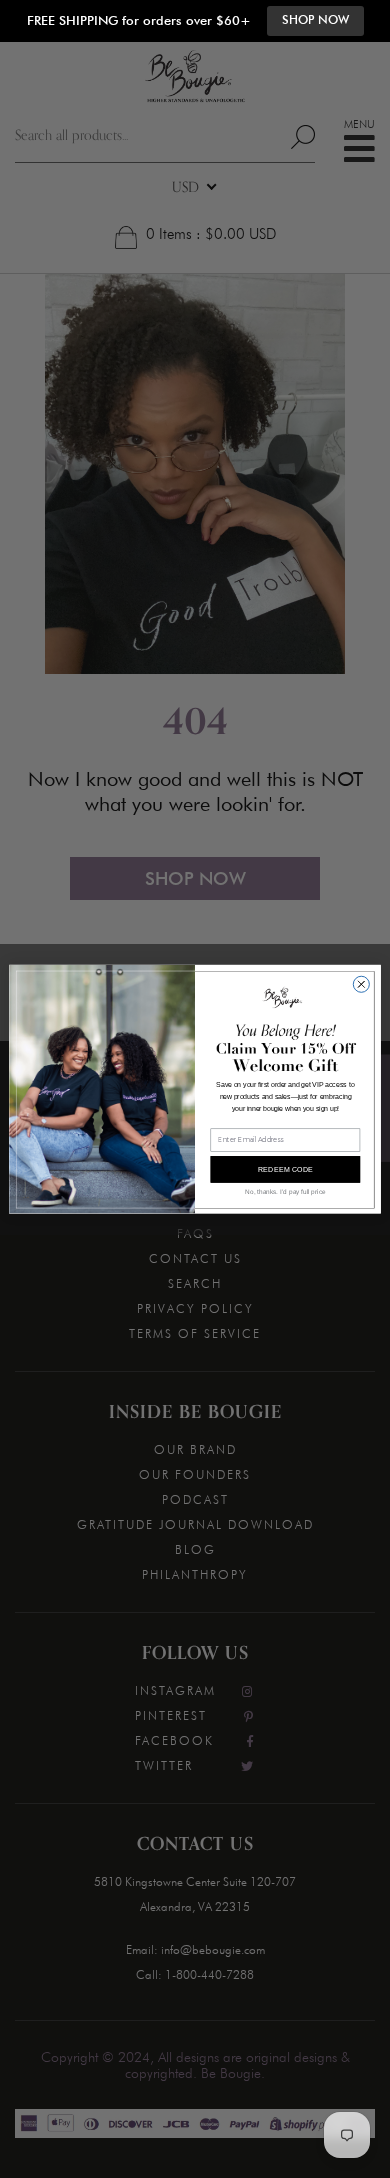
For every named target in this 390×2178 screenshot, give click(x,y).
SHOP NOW (315, 20)
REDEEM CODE (286, 1169)
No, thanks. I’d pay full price (285, 1191)
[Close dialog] (361, 984)
